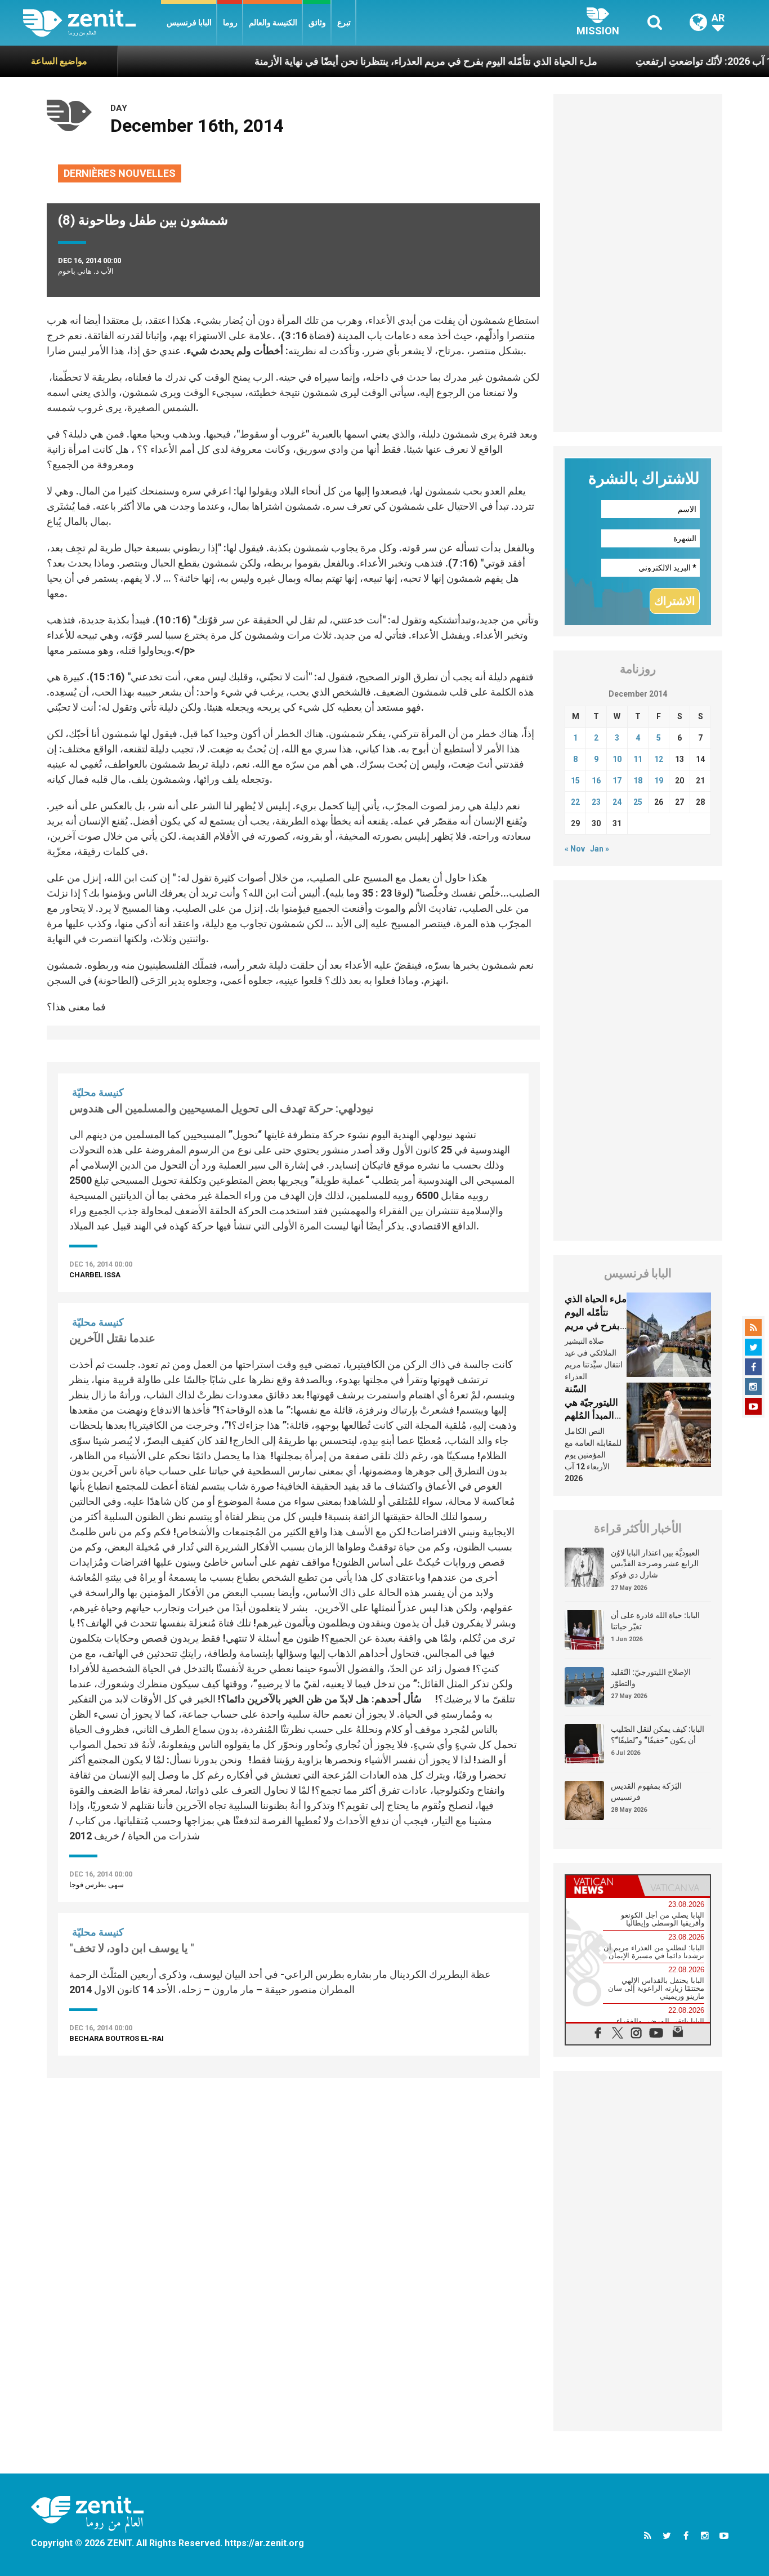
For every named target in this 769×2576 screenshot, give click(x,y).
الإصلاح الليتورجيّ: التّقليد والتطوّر (651, 1678)
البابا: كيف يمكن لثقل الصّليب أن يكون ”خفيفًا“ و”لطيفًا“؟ (658, 1735)
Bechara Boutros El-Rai (117, 2038)
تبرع (344, 23)
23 (596, 802)
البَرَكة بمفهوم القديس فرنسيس (646, 1791)
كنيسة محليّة (98, 1092)
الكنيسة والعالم (273, 23)
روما (230, 23)
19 (659, 781)
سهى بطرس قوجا (97, 1885)
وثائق (317, 23)
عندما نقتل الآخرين (112, 1338)
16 (596, 781)
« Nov (575, 849)
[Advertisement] (293, 2138)
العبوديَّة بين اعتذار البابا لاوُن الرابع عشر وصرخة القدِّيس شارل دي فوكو (655, 1564)
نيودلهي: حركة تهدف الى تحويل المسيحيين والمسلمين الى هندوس (222, 1108)
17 (617, 781)
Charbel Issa (95, 1275)
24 (617, 802)
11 (638, 759)
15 (575, 781)
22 (575, 802)
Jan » (600, 849)
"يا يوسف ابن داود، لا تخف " (132, 1948)
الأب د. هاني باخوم (86, 271)
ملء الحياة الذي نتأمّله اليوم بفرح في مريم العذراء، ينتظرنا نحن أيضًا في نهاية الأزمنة (374, 61)
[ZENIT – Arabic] (92, 23)
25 (638, 802)
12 (659, 759)
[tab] (602, 1886)
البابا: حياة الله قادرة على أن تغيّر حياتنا (655, 1621)
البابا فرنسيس (189, 23)
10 (617, 759)
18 (638, 781)
